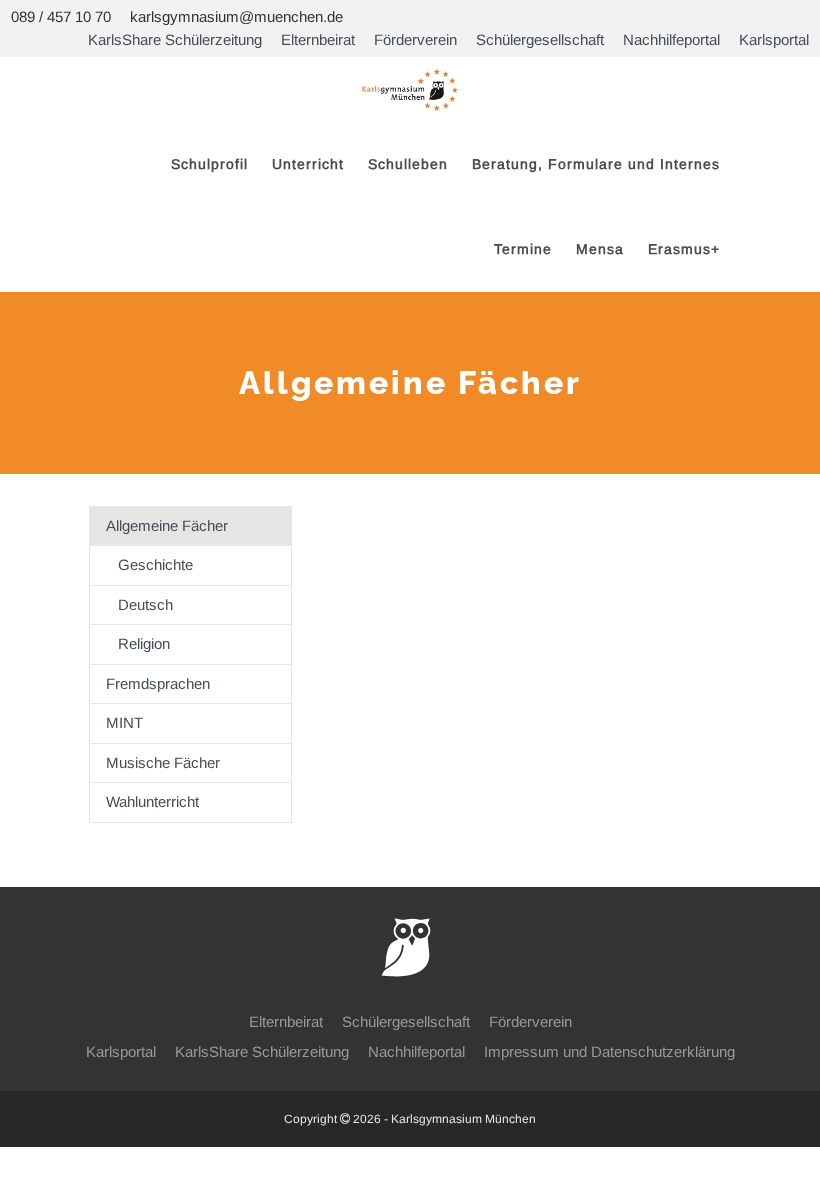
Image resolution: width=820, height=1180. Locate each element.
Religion (144, 643)
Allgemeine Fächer (167, 525)
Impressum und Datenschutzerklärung (609, 1051)
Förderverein (415, 39)
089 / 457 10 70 (61, 16)
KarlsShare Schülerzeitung (175, 39)
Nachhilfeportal (671, 39)
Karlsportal (774, 39)
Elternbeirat (318, 39)
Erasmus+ (684, 249)
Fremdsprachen (158, 683)
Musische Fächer (163, 762)
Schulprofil (209, 164)
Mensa (600, 249)
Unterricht (308, 164)
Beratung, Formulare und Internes (596, 164)
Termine (523, 249)
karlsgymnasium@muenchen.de (236, 16)
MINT (124, 722)
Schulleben (408, 164)
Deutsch (145, 604)
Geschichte (155, 564)
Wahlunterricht (152, 801)
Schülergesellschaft (540, 39)
